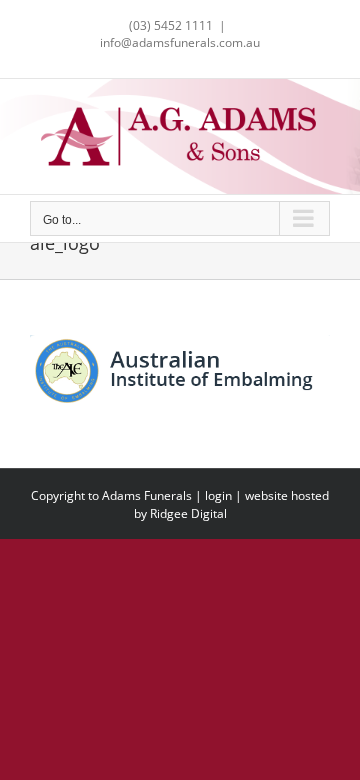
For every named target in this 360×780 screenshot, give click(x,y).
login (218, 495)
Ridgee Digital (188, 513)
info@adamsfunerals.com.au (180, 42)
